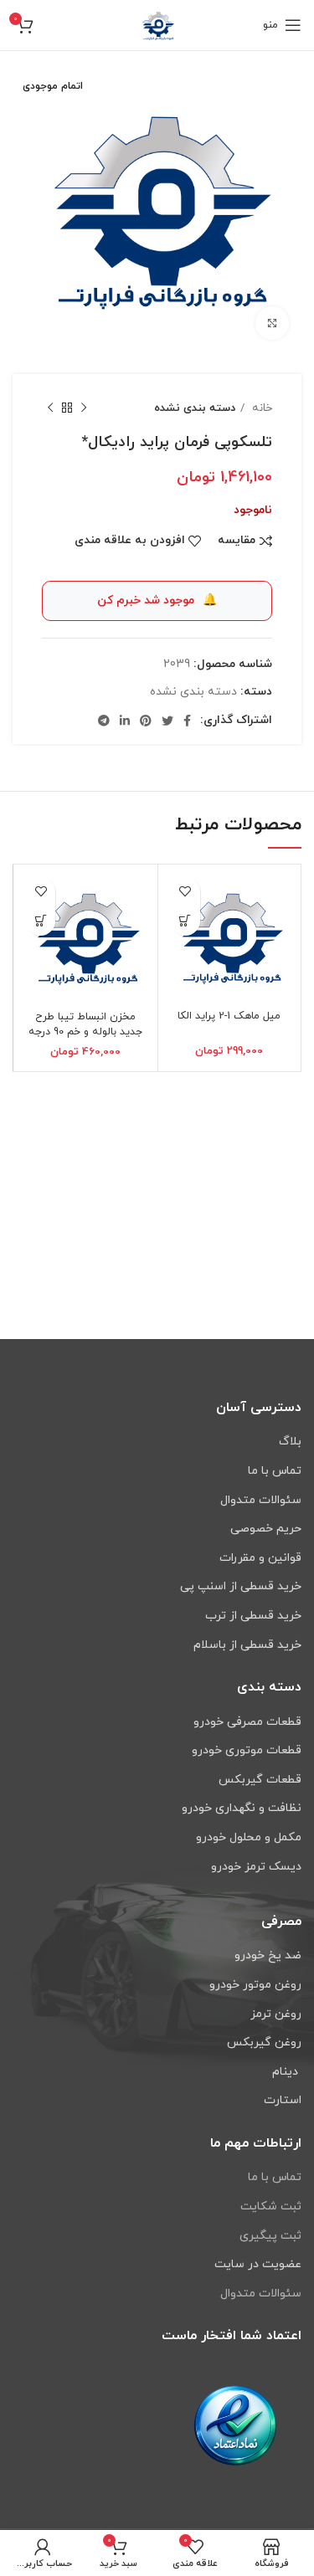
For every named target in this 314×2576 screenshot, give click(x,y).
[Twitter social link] (167, 721)
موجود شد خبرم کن (157, 600)
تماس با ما (275, 2177)
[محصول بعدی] (50, 408)
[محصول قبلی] (84, 408)
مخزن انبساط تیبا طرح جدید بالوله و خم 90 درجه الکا (85, 1031)
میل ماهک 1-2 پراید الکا (229, 1016)
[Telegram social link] (104, 721)
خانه (260, 408)
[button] (185, 921)
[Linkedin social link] (125, 721)
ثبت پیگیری (270, 2236)
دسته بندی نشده (195, 408)
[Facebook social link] (187, 721)
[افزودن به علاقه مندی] (185, 892)
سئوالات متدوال (261, 2294)
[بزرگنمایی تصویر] (272, 323)
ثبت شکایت (271, 2207)
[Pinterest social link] (146, 721)
